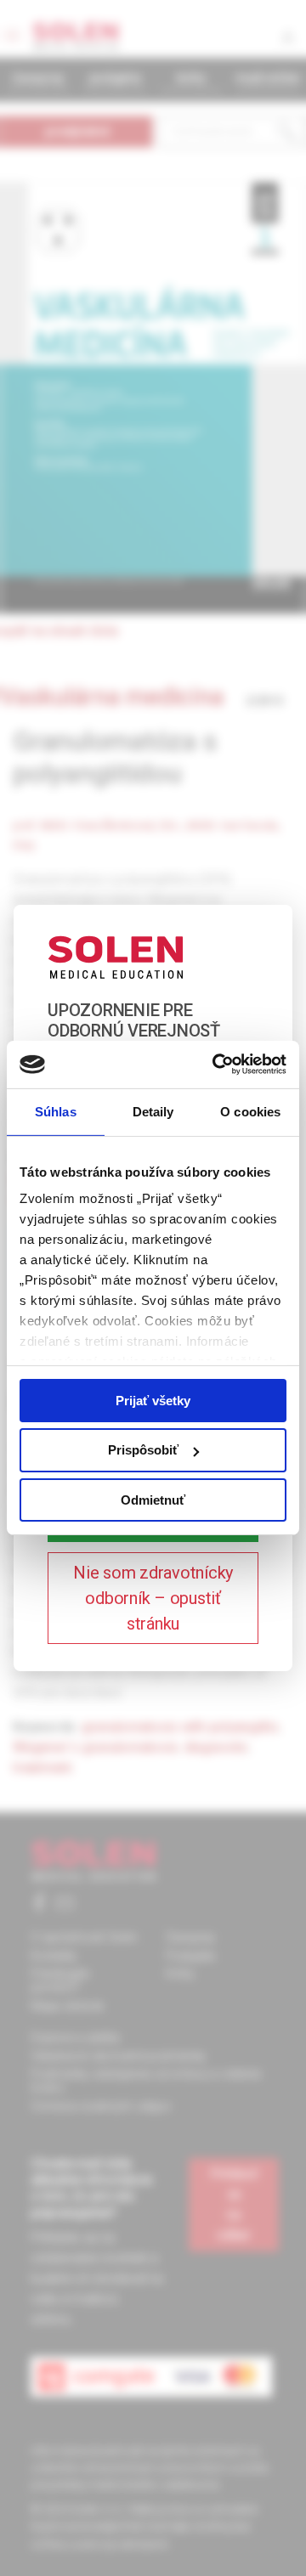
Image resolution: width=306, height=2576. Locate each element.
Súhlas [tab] (56, 1111)
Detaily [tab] (153, 1111)
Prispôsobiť (143, 1450)
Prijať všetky (153, 1400)
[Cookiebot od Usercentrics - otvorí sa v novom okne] (216, 1065)
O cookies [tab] (250, 1111)
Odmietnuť (153, 1500)
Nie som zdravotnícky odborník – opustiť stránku (153, 1598)
